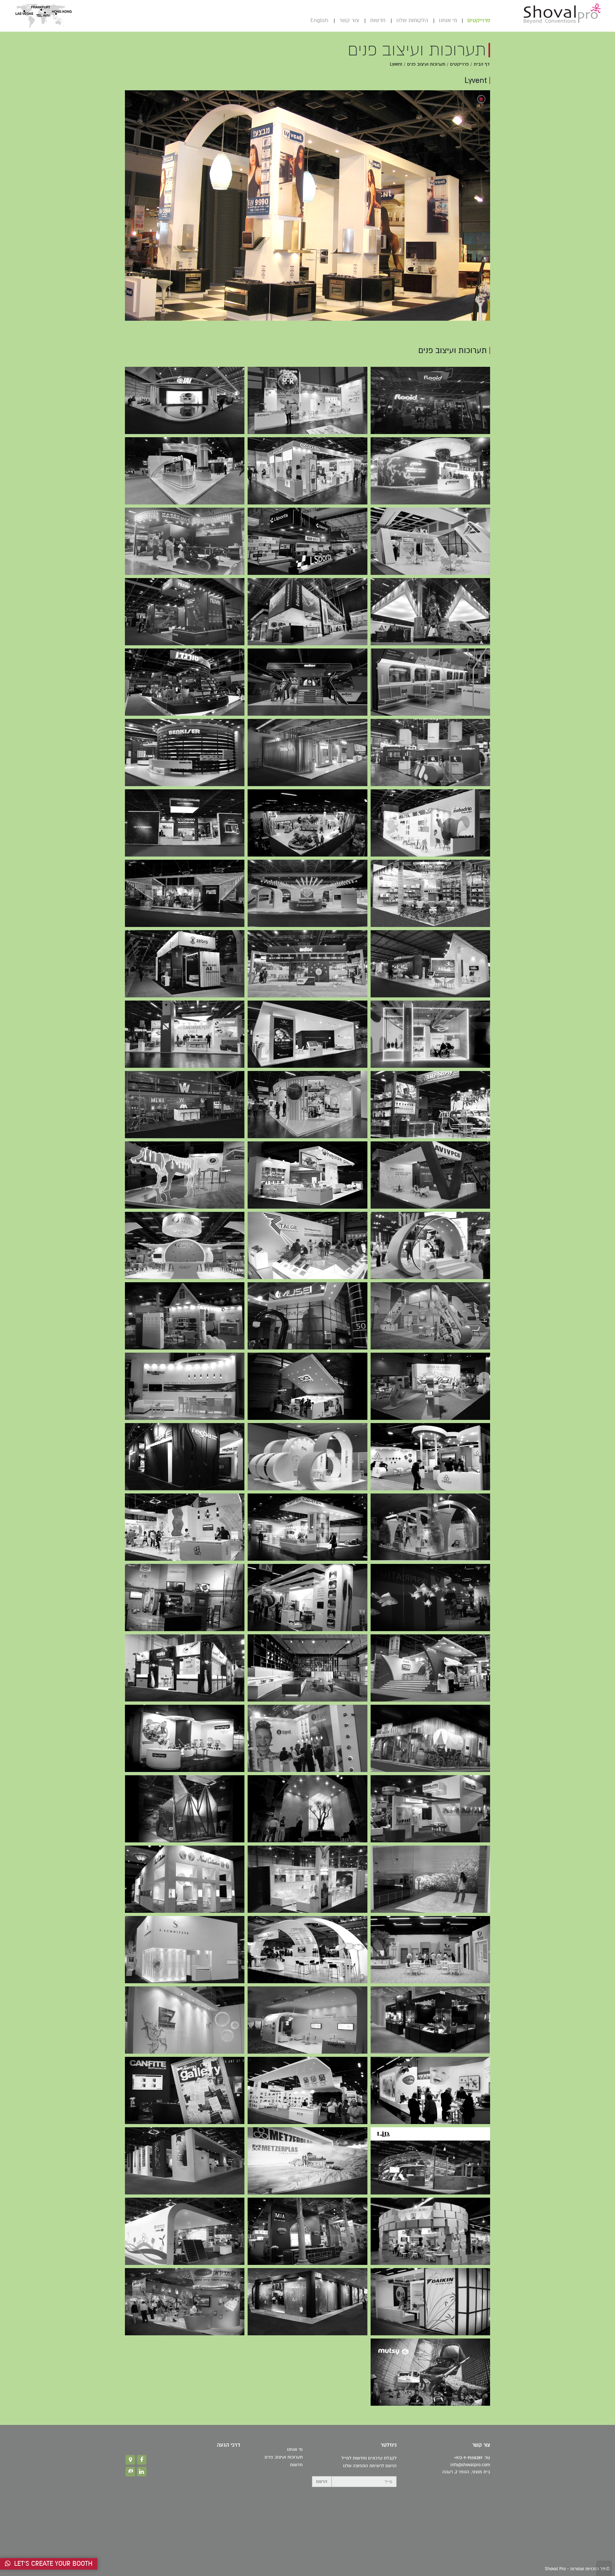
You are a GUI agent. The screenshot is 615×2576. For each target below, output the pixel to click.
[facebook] (142, 2460)
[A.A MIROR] (430, 1598)
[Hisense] (307, 612)
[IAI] (430, 964)
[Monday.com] (430, 682)
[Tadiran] (430, 1527)
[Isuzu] (430, 1668)
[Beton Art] (307, 1809)
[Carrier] (185, 2302)
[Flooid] (430, 400)
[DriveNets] (430, 1034)
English (319, 20)
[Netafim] (430, 471)
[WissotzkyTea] (185, 1105)
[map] (130, 2460)
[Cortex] (307, 471)
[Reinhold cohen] (307, 1950)
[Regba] (185, 1457)
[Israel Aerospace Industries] (185, 400)
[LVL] (430, 1738)
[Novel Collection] (185, 1879)
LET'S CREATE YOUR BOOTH (51, 2564)
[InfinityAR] (307, 1386)
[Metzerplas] (307, 2161)
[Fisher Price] (185, 1738)
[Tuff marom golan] (307, 2090)
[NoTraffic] (430, 1316)
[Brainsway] (430, 1245)
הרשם (322, 2481)
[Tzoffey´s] (430, 2020)
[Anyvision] (185, 823)
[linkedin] (142, 2472)
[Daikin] (430, 2302)
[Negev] (185, 2161)
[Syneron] (307, 1598)
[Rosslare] (430, 1809)
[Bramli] (430, 893)
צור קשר (349, 20)
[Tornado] (185, 682)
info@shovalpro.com (470, 2465)
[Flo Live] (307, 1457)
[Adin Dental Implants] (307, 1105)
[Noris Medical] (185, 1034)
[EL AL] (185, 1386)
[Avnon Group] (430, 612)
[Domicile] (307, 1668)
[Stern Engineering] (185, 471)
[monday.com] (430, 753)
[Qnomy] (430, 1386)
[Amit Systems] (185, 1809)
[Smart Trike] (430, 2090)
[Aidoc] (307, 682)
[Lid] (430, 2161)
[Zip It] (307, 1738)
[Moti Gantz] (307, 1879)
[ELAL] (185, 1598)
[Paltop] (307, 1175)
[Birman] (307, 823)
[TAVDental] (307, 1034)
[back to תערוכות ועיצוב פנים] (481, 99)
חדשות (378, 20)
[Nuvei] (185, 612)
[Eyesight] (185, 1316)
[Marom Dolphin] (185, 541)
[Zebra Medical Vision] (185, 964)
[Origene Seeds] (185, 1245)
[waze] (130, 2472)
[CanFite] (307, 2020)
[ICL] (430, 541)
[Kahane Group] (307, 893)
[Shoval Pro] (562, 13)
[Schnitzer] (185, 1950)
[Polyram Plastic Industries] (307, 400)
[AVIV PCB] (430, 1175)
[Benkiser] (307, 753)
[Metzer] (430, 1457)
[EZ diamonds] (185, 2020)
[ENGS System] (185, 1175)
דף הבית (482, 64)
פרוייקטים (479, 20)
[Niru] (185, 1668)
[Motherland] (430, 2372)
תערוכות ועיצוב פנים (426, 64)
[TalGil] (307, 1245)
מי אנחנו (448, 20)
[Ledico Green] (185, 2231)
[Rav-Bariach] (430, 1950)
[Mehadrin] (430, 823)
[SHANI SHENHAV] (185, 893)
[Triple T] (185, 1527)
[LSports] (307, 541)
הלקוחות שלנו (412, 20)
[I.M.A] (430, 2231)
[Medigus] (307, 1316)
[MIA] (307, 2231)
